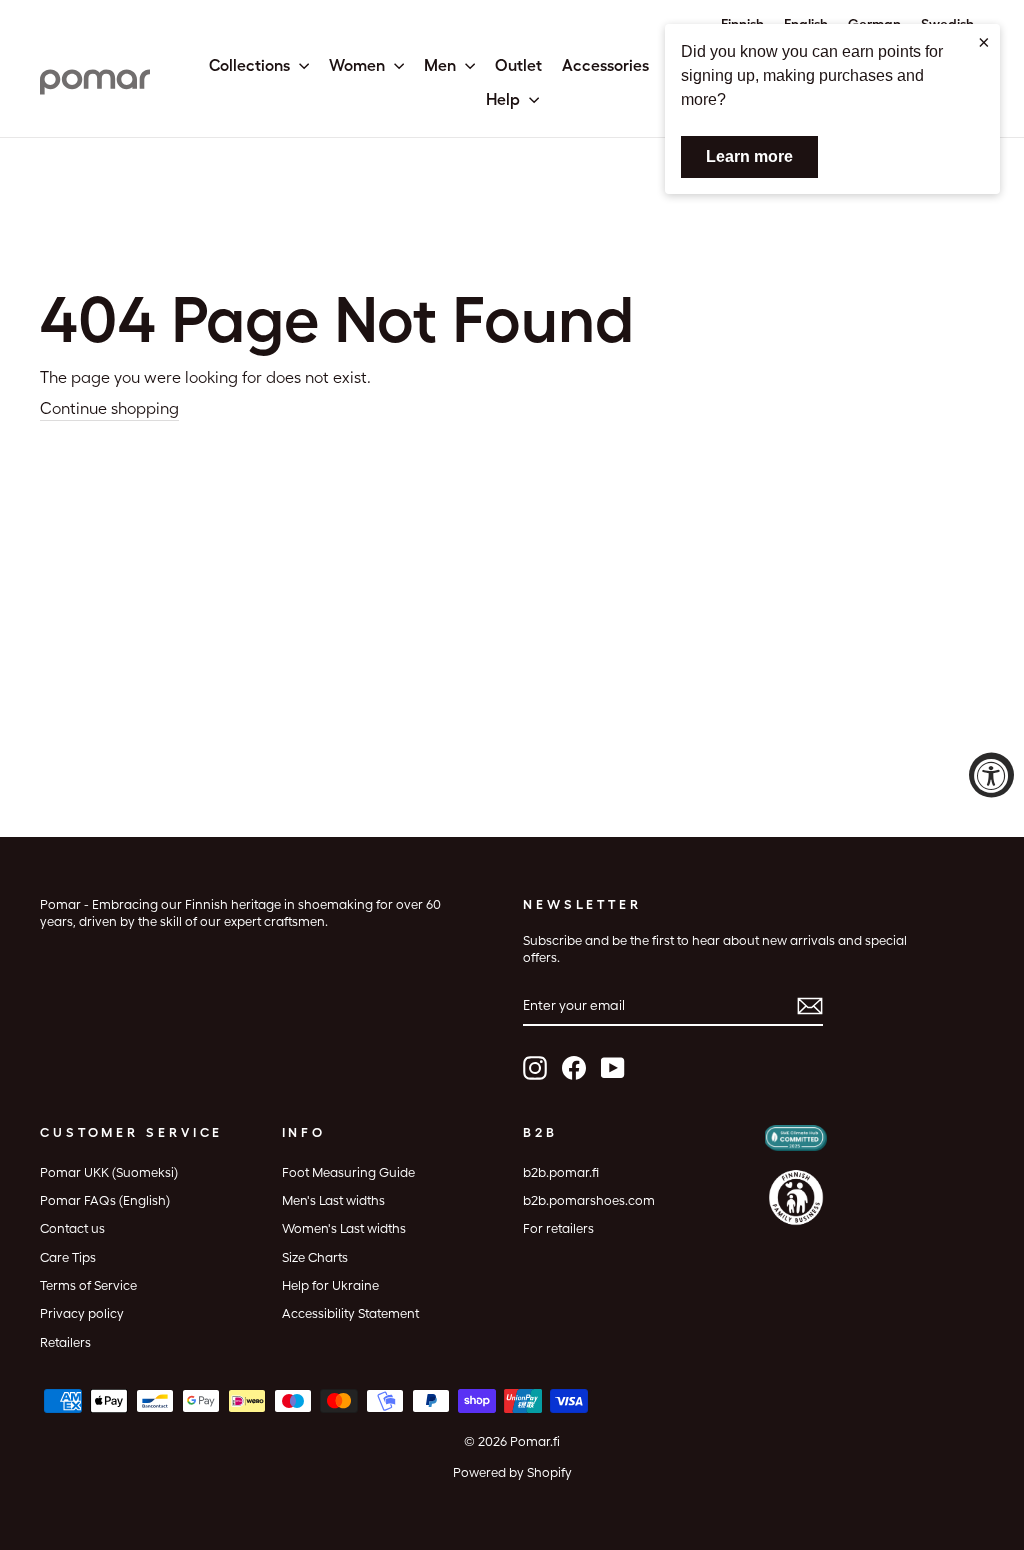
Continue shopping (109, 408)
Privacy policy (82, 1313)
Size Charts (315, 1257)
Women (359, 65)
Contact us (72, 1228)
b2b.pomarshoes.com (589, 1200)
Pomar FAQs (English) (105, 1200)
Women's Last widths (344, 1228)
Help (505, 99)
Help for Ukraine (330, 1285)
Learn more (749, 156)
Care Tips (68, 1257)
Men (442, 65)
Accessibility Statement (350, 1313)
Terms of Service (88, 1285)
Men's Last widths (333, 1200)
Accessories (605, 65)
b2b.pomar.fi (561, 1172)
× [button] (984, 42)
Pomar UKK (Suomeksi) (109, 1172)
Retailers (65, 1342)
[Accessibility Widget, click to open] (991, 775)
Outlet (518, 65)
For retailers (558, 1228)
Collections (251, 65)
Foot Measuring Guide (348, 1172)
